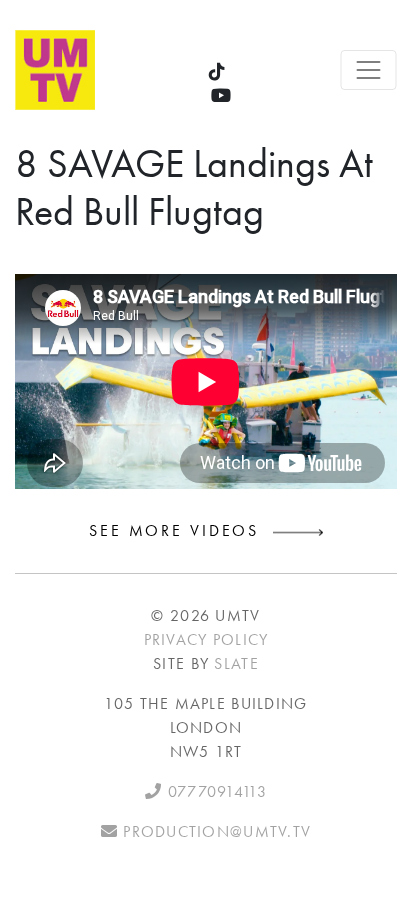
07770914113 (214, 791)
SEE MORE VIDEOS (181, 530)
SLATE (236, 663)
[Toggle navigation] (368, 70)
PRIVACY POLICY (206, 639)
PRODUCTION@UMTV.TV (214, 831)
